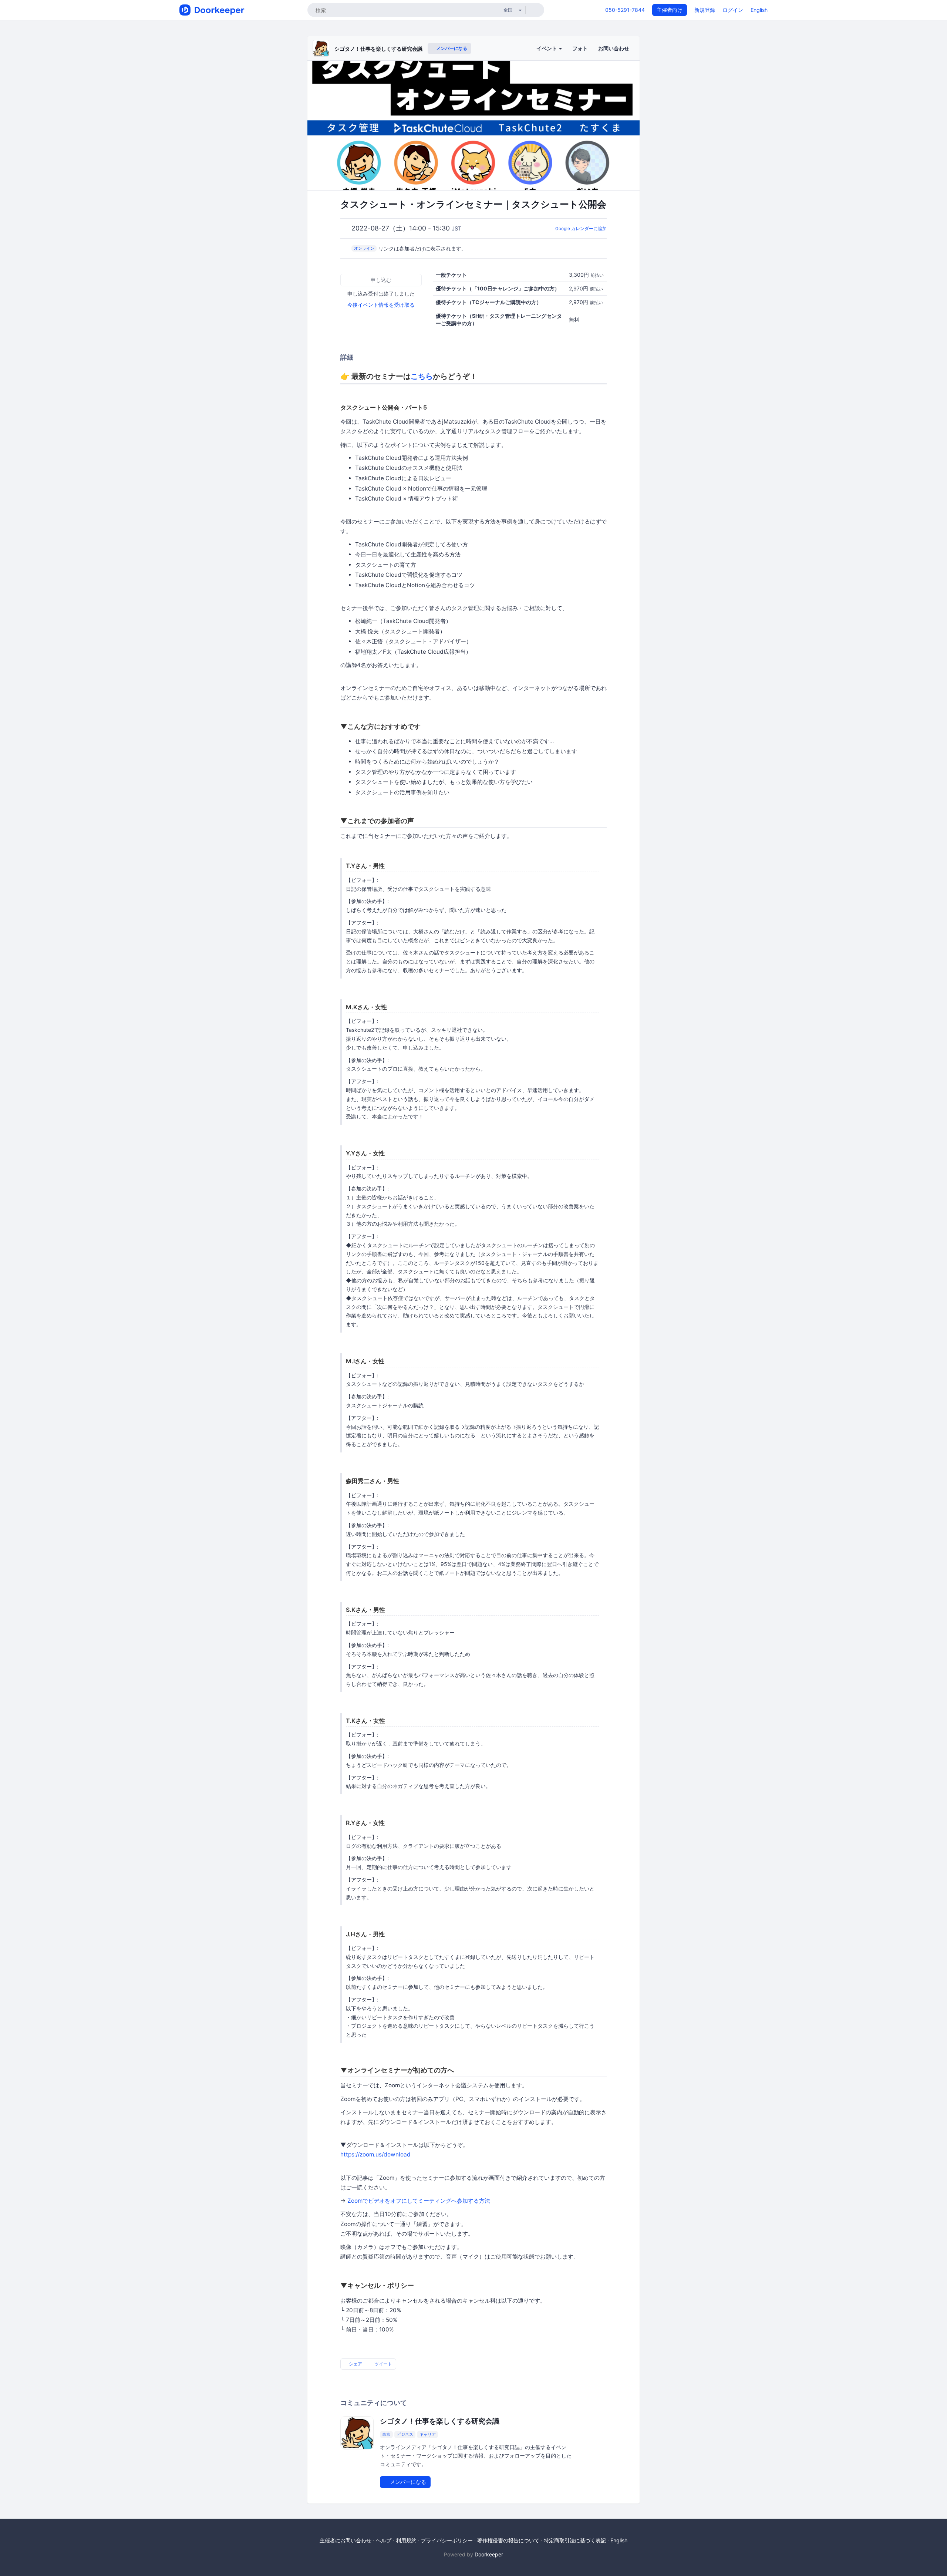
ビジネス (405, 2434)
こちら (422, 376)
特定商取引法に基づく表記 (575, 2540)
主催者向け (670, 10)
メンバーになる (451, 48)
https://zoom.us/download (375, 2154)
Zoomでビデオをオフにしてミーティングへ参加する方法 (419, 2201)
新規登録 (705, 10)
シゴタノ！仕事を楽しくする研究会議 (378, 49)
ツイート (383, 2364)
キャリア (428, 2434)
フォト (580, 48)
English (759, 10)
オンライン (364, 248)
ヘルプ (384, 2540)
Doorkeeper (489, 2554)
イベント (547, 48)
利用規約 (406, 2540)
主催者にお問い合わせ (346, 2540)
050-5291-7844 (625, 10)
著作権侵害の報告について (508, 2540)
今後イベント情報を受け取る (381, 305)
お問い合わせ (614, 48)
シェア (355, 2364)
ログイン (733, 10)
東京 (386, 2434)
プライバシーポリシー (447, 2540)
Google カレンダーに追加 (581, 228)
